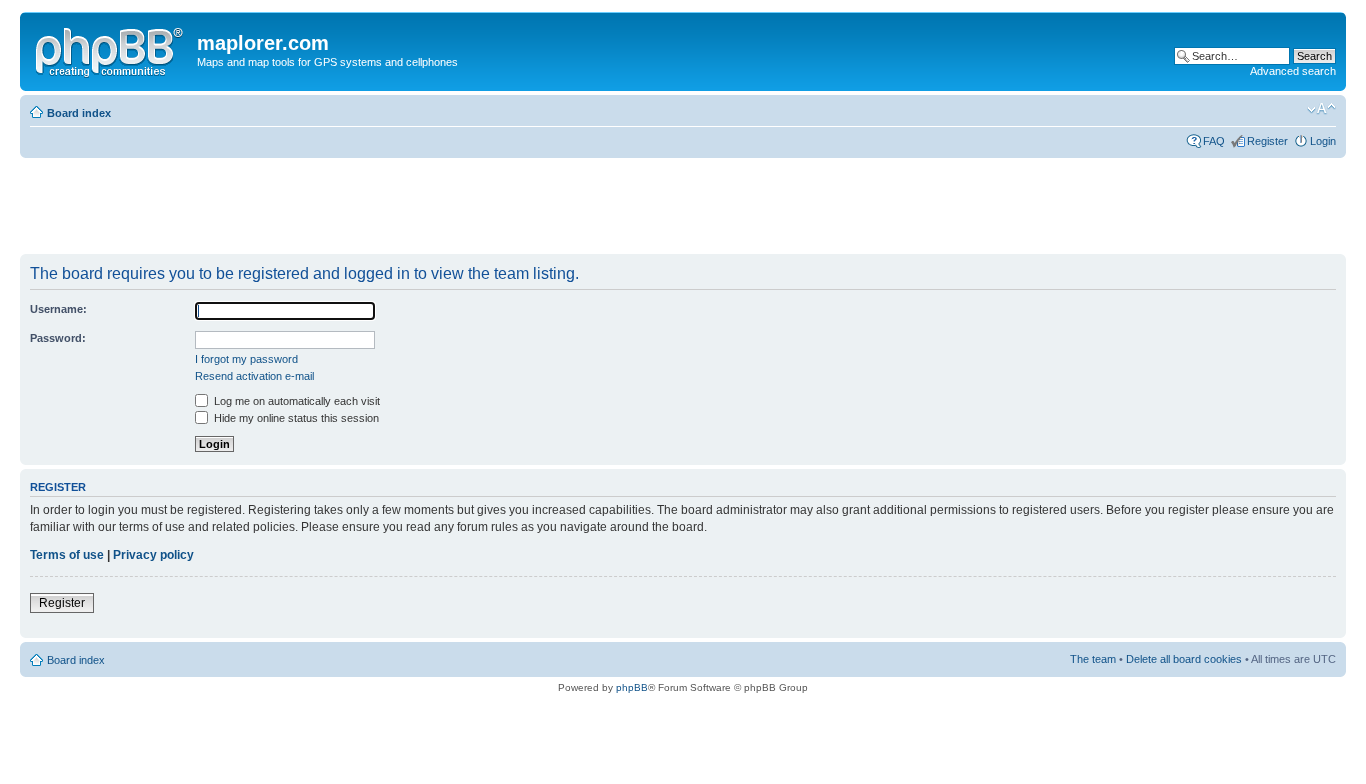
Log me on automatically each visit (295, 401)
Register (1267, 141)
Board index (79, 113)
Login (1323, 141)
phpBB (632, 687)
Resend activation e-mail (254, 376)
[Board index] (111, 49)
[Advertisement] (384, 207)
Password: (58, 338)
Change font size (1321, 109)
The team (1093, 659)
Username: (58, 309)
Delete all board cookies (1184, 659)
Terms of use (67, 555)
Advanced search (1293, 71)
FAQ (1214, 141)
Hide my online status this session (295, 418)
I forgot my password (246, 359)
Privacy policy (153, 555)
